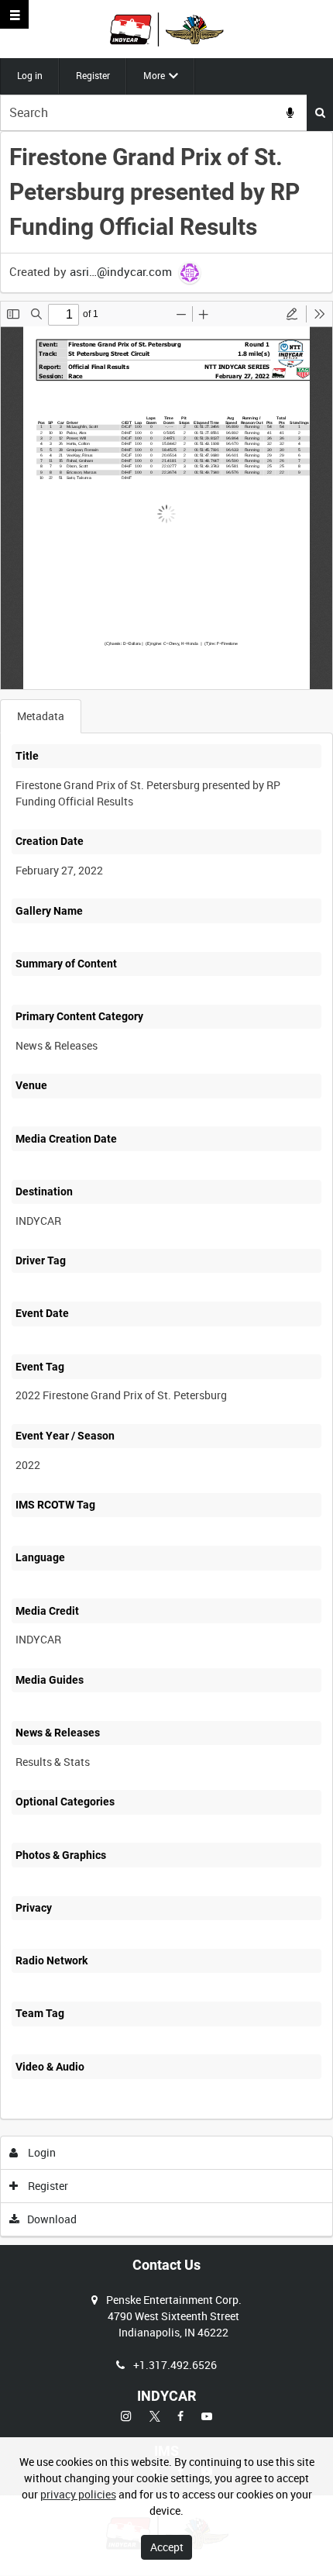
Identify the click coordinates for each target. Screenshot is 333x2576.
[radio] (292, 314)
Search (320, 113)
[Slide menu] (14, 14)
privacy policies (78, 2494)
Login (41, 2152)
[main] (166, 1184)
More (154, 75)
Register (93, 75)
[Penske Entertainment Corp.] (167, 29)
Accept (167, 2547)
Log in (30, 75)
